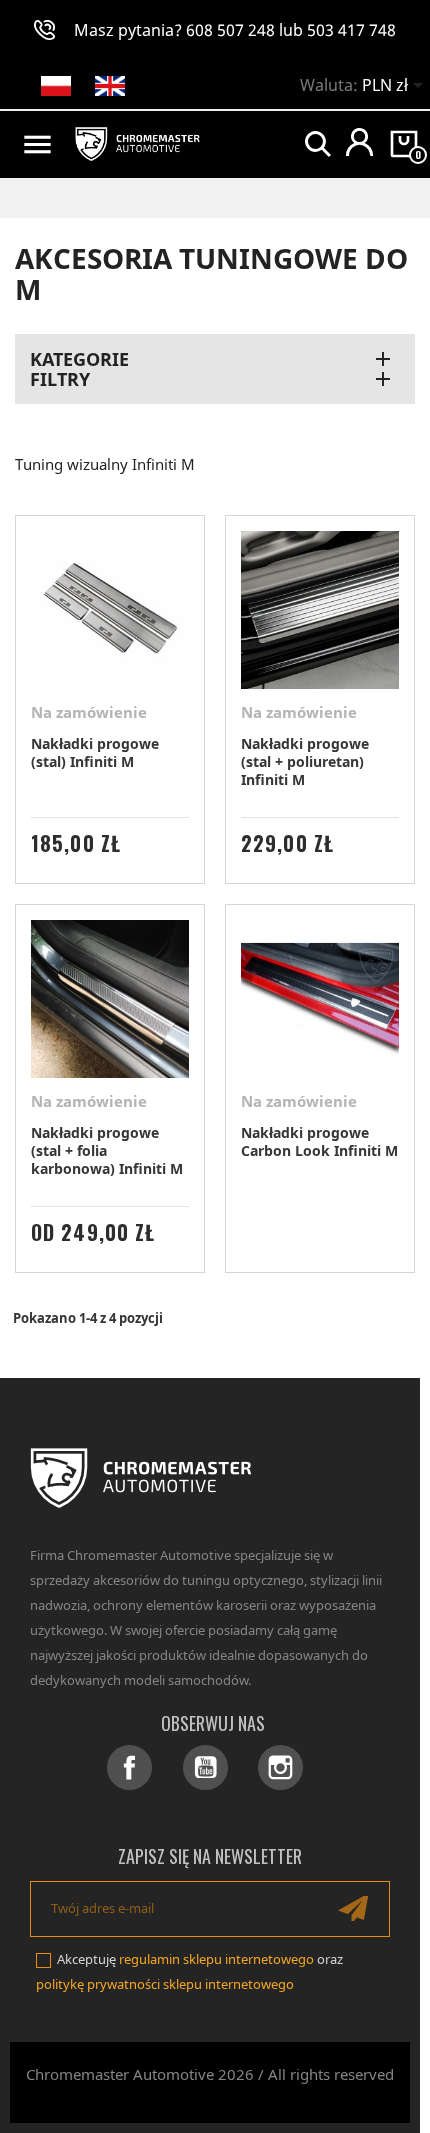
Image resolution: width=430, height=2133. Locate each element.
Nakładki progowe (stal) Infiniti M (95, 752)
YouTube (205, 1767)
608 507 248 (230, 30)
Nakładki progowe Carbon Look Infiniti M (319, 1141)
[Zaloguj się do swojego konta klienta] (359, 142)
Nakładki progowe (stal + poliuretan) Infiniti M (305, 761)
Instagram (280, 1767)
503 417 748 (351, 30)
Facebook (129, 1767)
